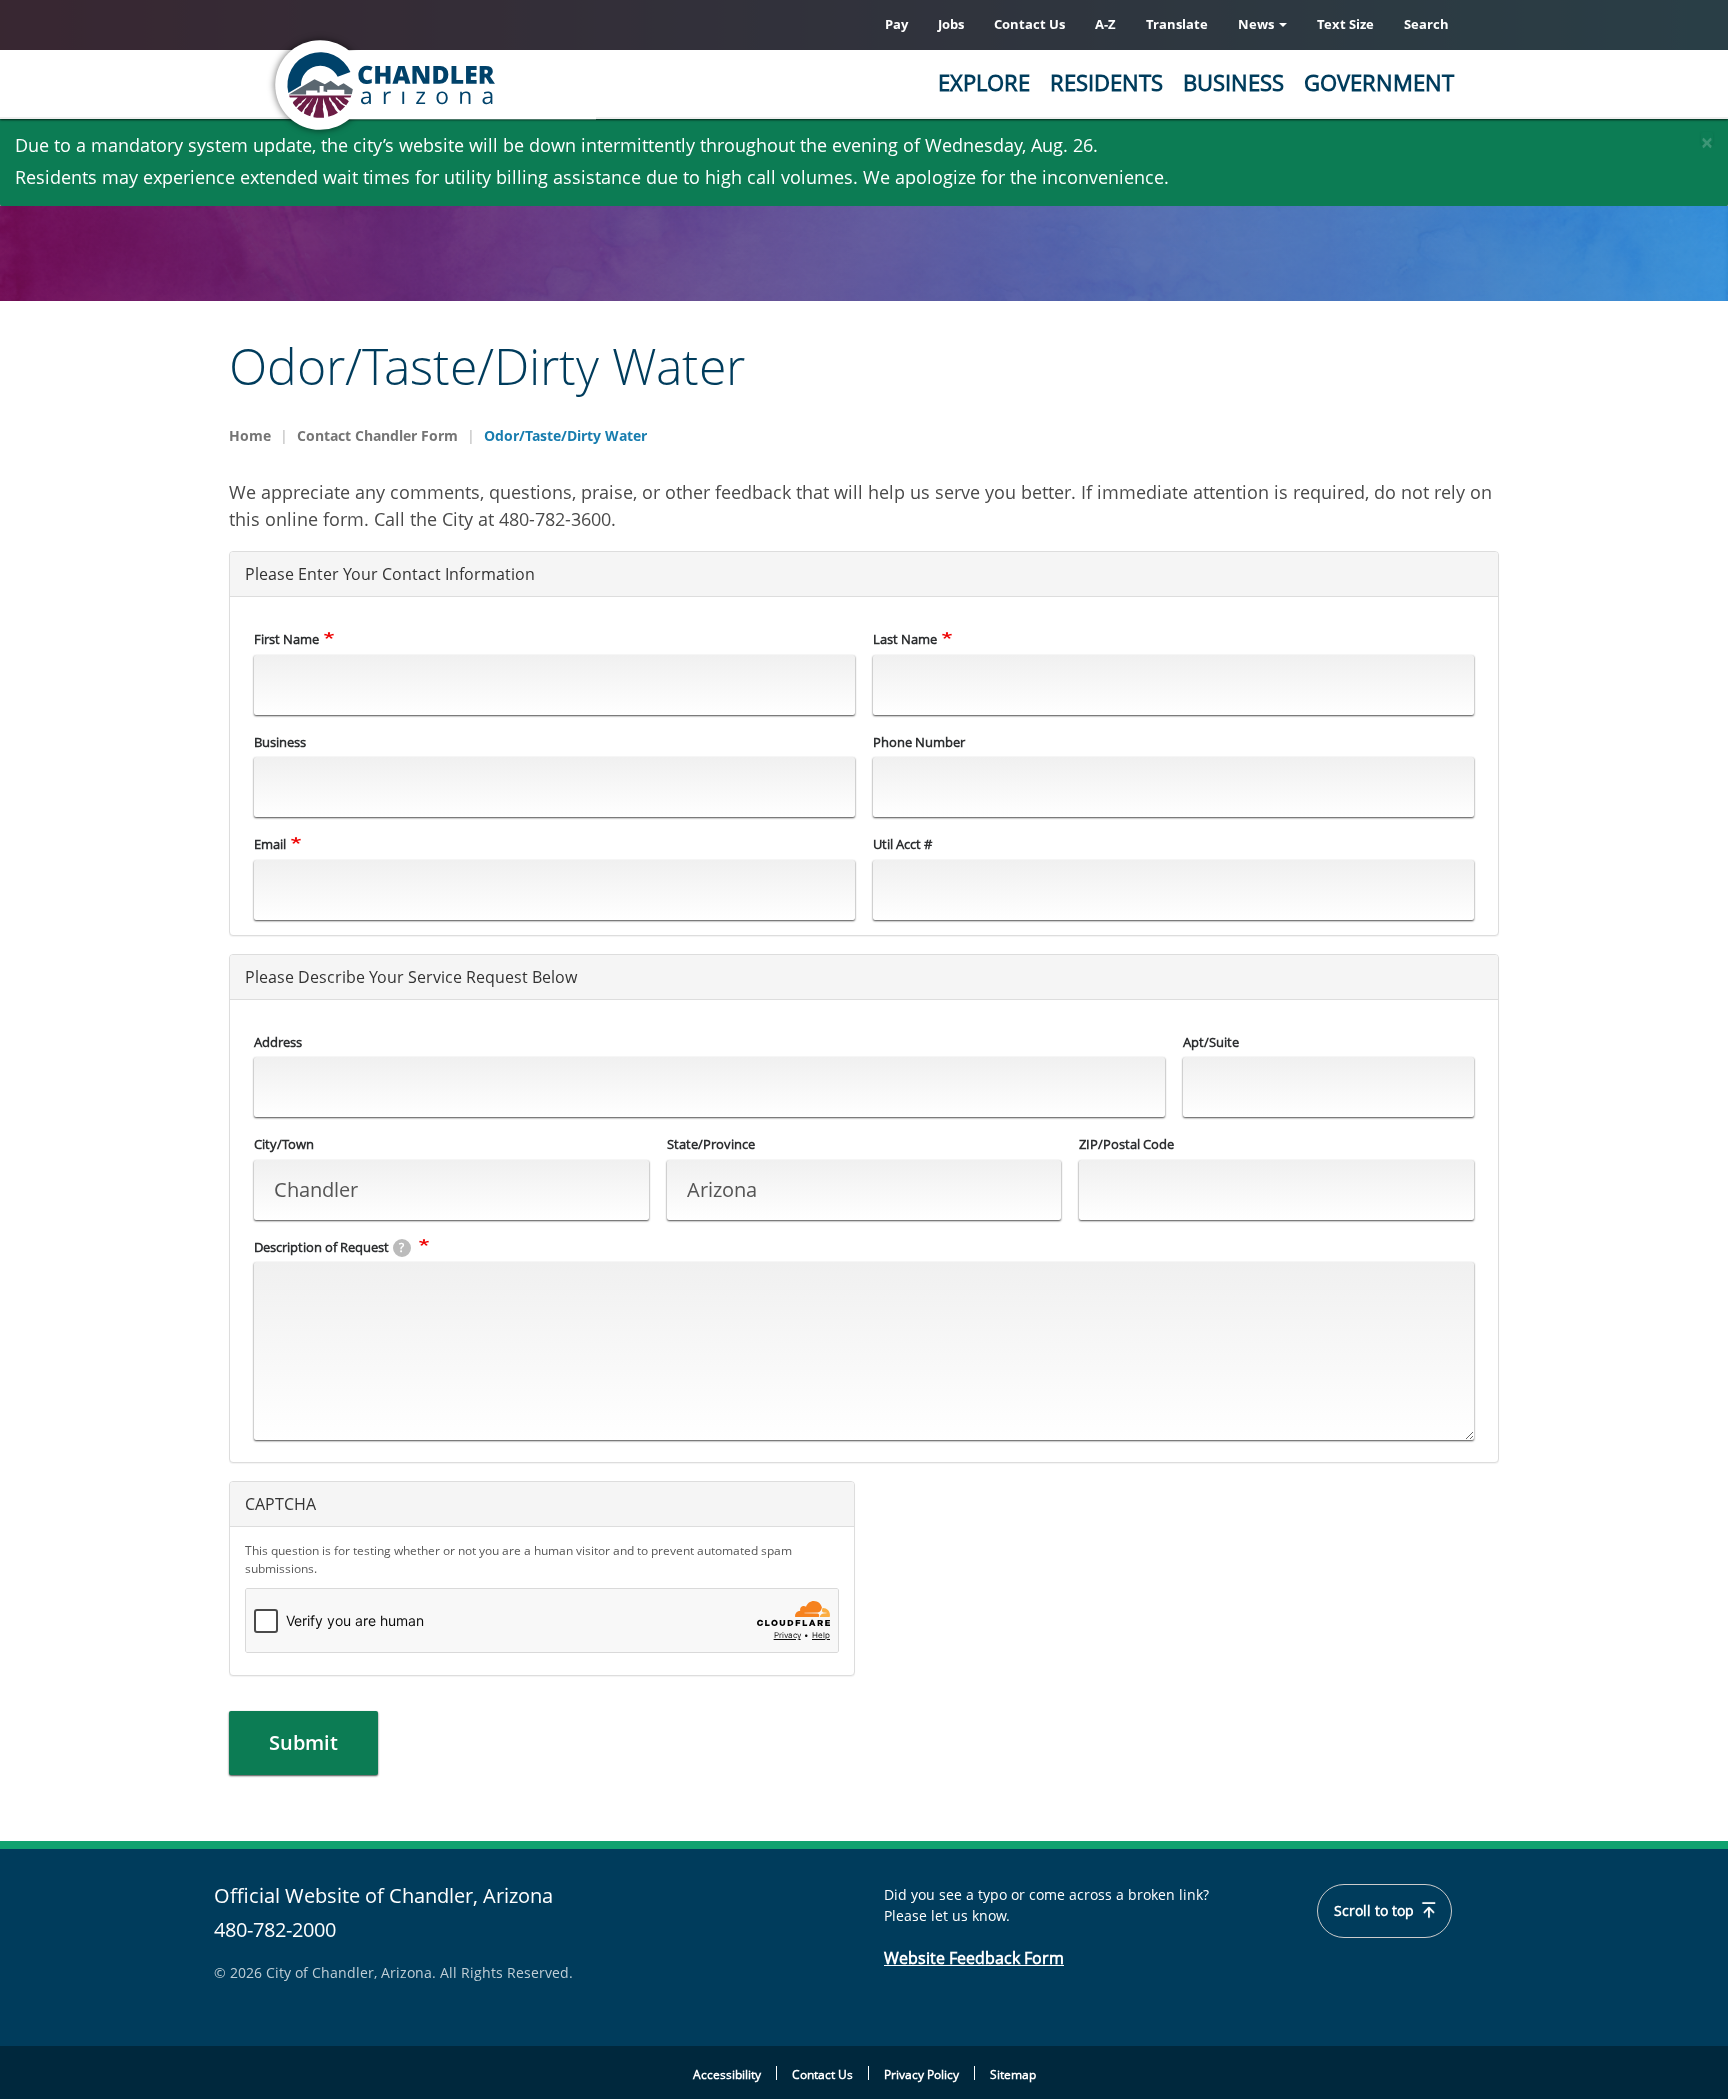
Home (250, 435)
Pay (896, 24)
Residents (1106, 82)
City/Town (284, 1144)
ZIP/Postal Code (1126, 1144)
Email (270, 844)
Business (1233, 82)
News (1257, 24)
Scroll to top (1376, 1911)
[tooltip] (402, 1248)
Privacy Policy (921, 2074)
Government (1379, 82)
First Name (286, 639)
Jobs (951, 24)
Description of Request (329, 1247)
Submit (303, 1742)
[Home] (464, 85)
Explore (984, 82)
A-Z (1105, 24)
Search (1426, 24)
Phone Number (919, 742)
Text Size (1345, 24)
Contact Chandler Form (377, 435)
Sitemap (1013, 2074)
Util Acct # (902, 844)
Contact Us (1029, 24)
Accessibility (727, 2074)
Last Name (905, 639)
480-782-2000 (275, 1929)
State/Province (711, 1144)
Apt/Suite (1211, 1042)
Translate (1177, 24)
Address (278, 1042)
